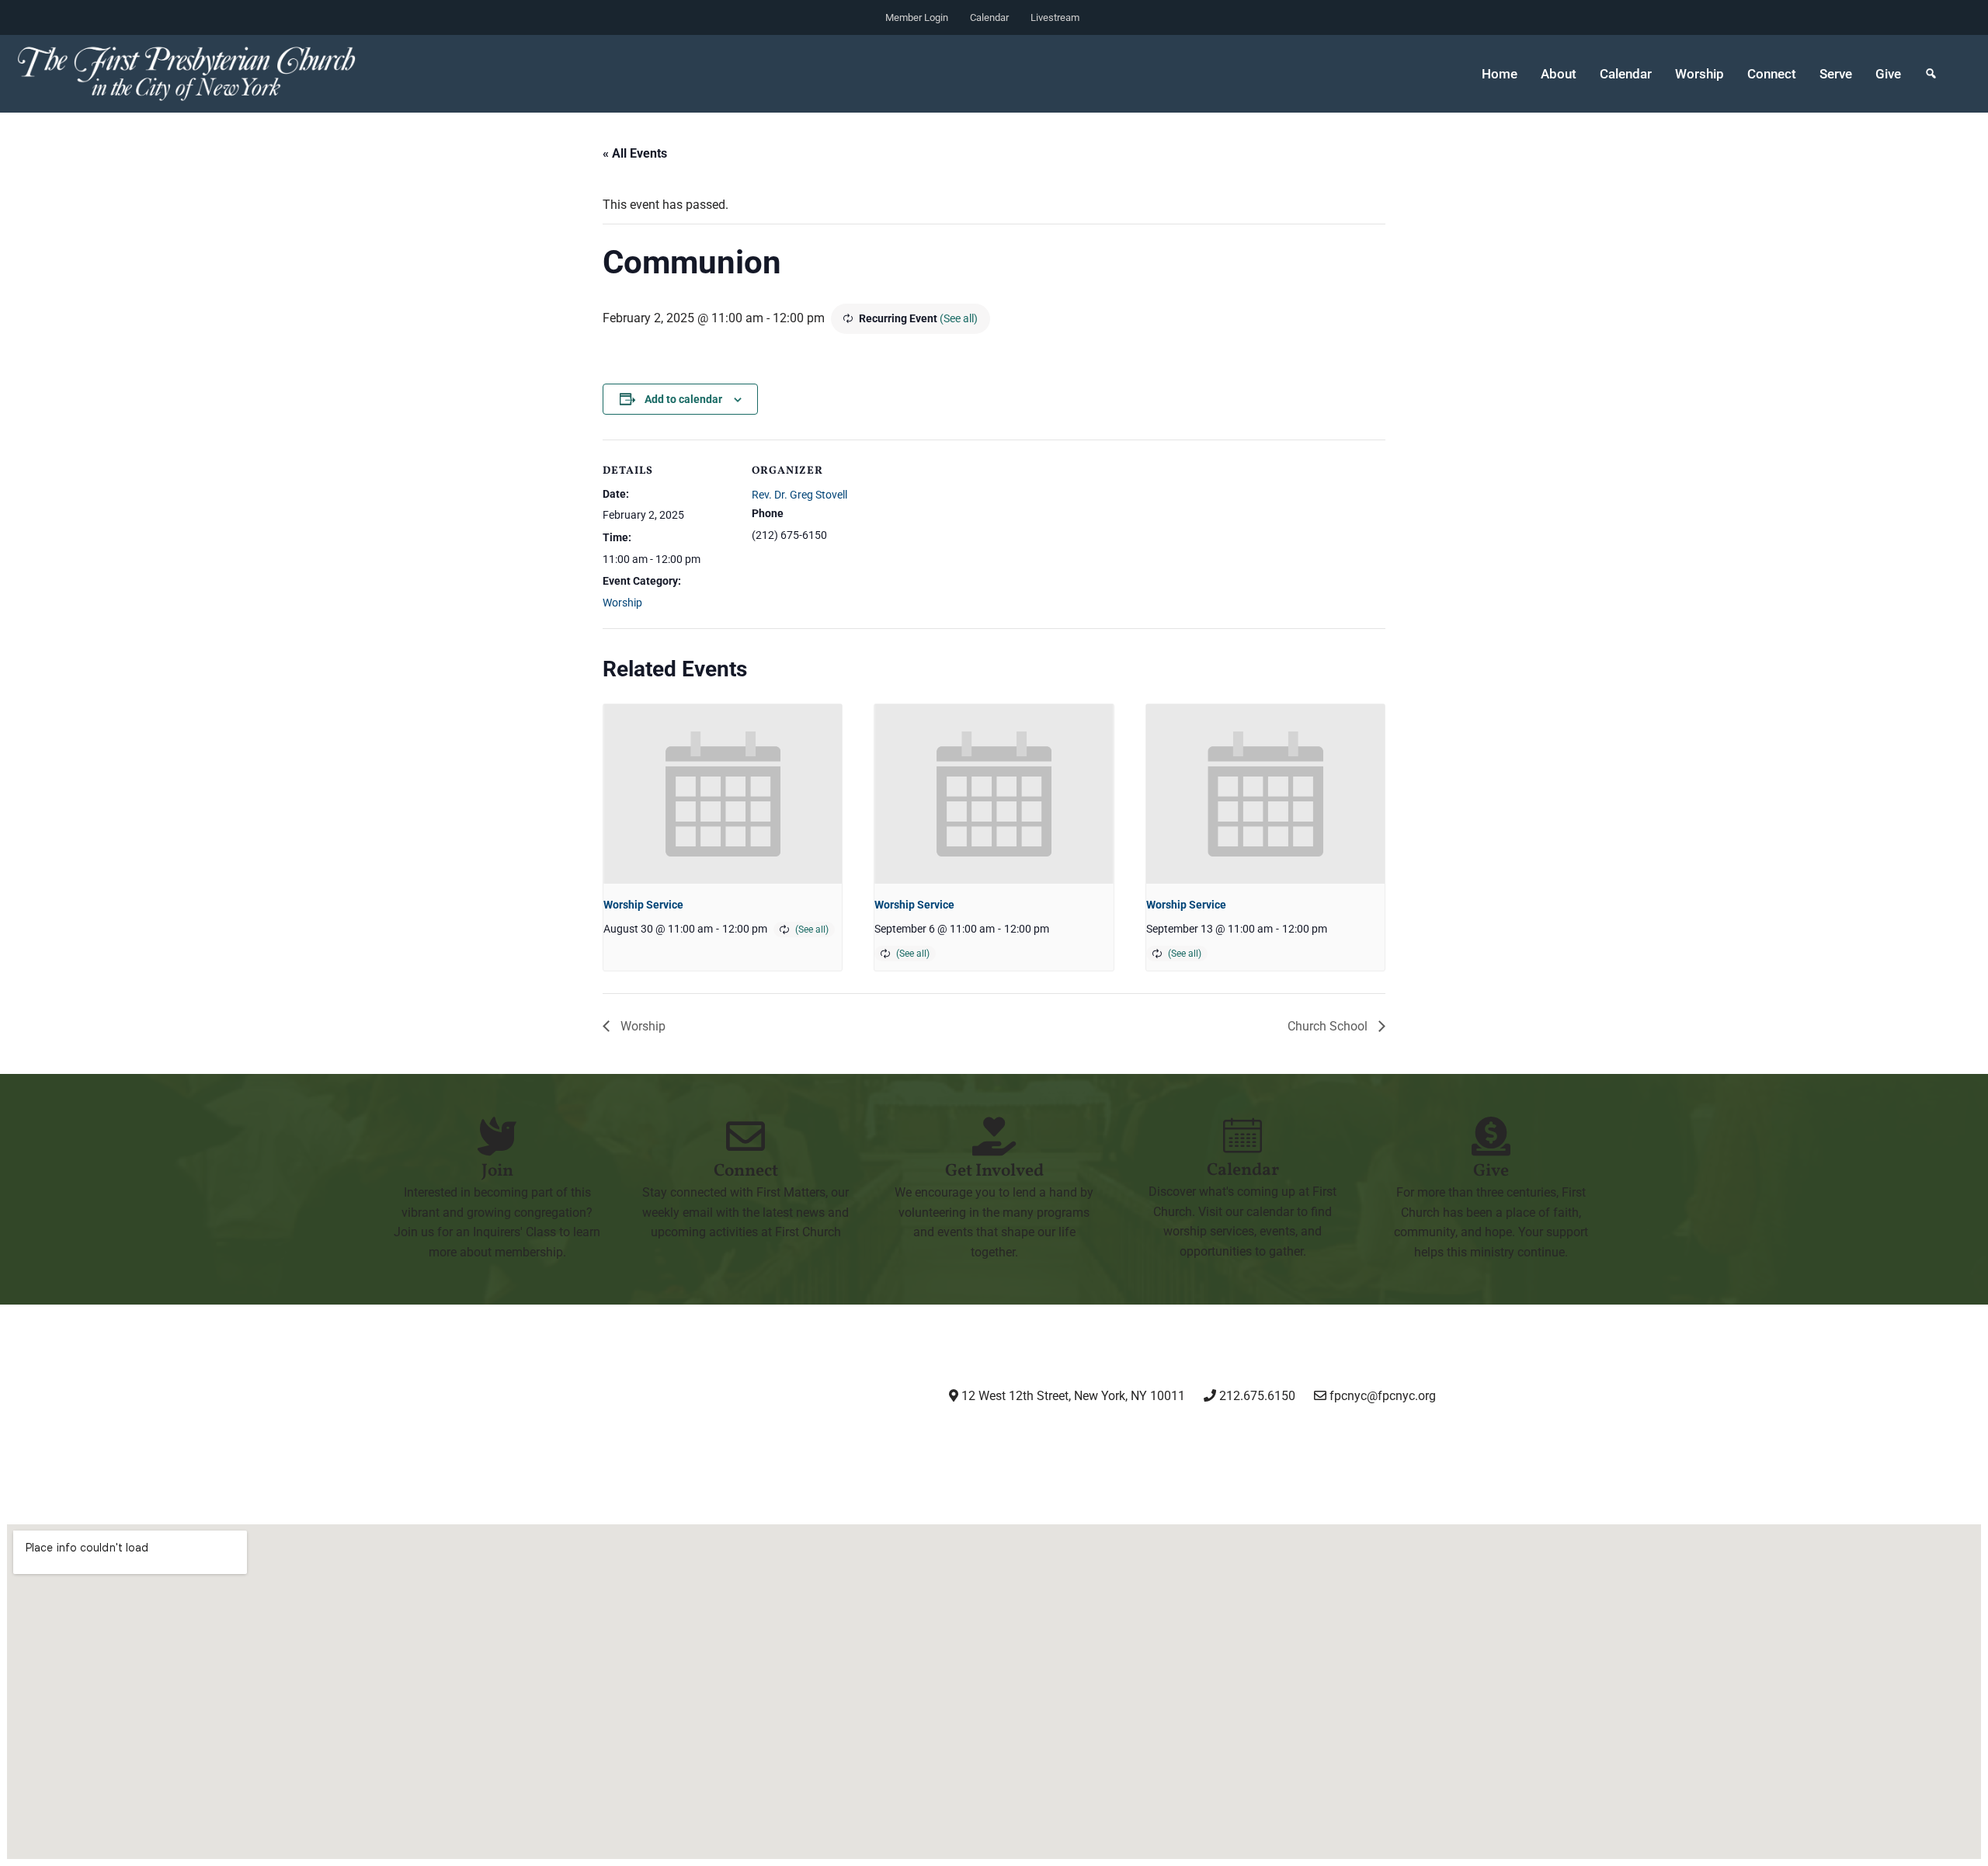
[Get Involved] (994, 1136)
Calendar (989, 17)
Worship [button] (1700, 74)
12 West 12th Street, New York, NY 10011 (1072, 1396)
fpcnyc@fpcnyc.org (1383, 1396)
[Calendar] (1242, 1135)
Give (1888, 74)
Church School (1329, 1026)
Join (497, 1171)
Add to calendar (683, 399)
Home (1500, 74)
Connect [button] (1772, 74)
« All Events (635, 153)
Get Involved (994, 1171)
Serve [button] (1836, 74)
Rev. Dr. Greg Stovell (799, 495)
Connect (746, 1171)
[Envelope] (1268, 1439)
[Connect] (745, 1136)
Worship (622, 603)
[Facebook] (1109, 1439)
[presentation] (723, 794)
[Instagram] (1030, 1439)
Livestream (1055, 17)
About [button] (1559, 74)
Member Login (917, 17)
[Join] (497, 1136)
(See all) (959, 318)
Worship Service (643, 905)
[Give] (1491, 1136)
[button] (1931, 74)
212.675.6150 (1256, 1396)
